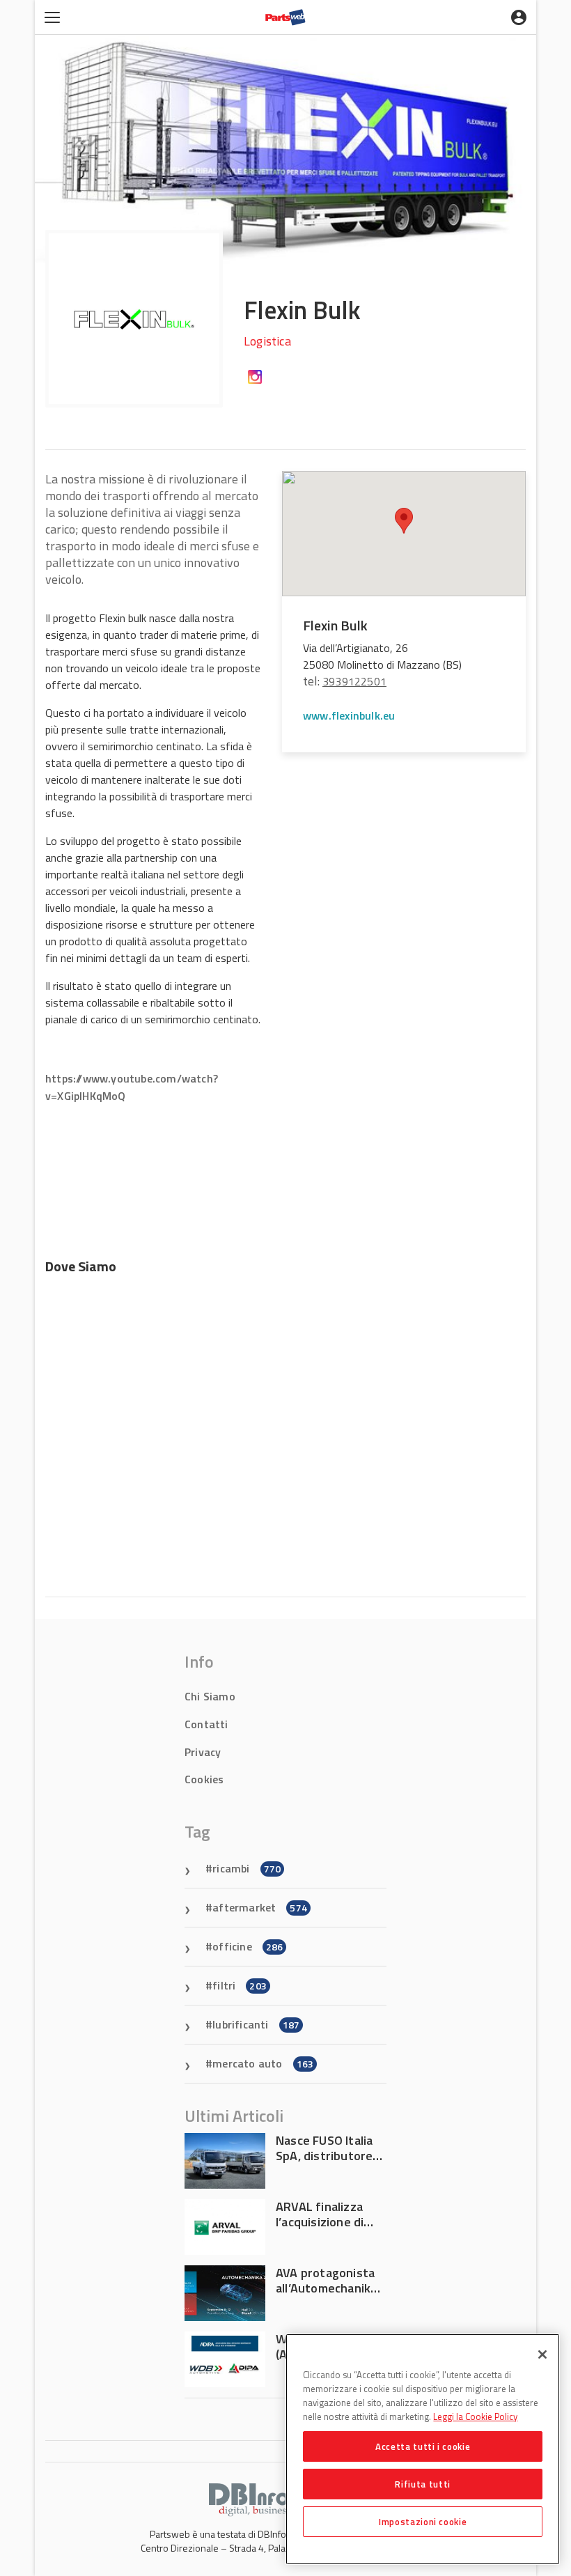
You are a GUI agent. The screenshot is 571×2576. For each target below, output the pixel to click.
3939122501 (354, 681)
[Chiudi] (542, 2354)
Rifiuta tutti (423, 2484)
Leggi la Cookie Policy (475, 2416)
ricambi (247, 1868)
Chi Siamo (210, 1696)
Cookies (204, 1779)
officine (248, 1946)
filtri (240, 1985)
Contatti (206, 1724)
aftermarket (260, 1907)
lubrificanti (256, 2024)
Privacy (203, 1752)
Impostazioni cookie (423, 2522)
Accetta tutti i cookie (423, 2446)
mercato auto (263, 2063)
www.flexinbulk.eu (349, 715)
